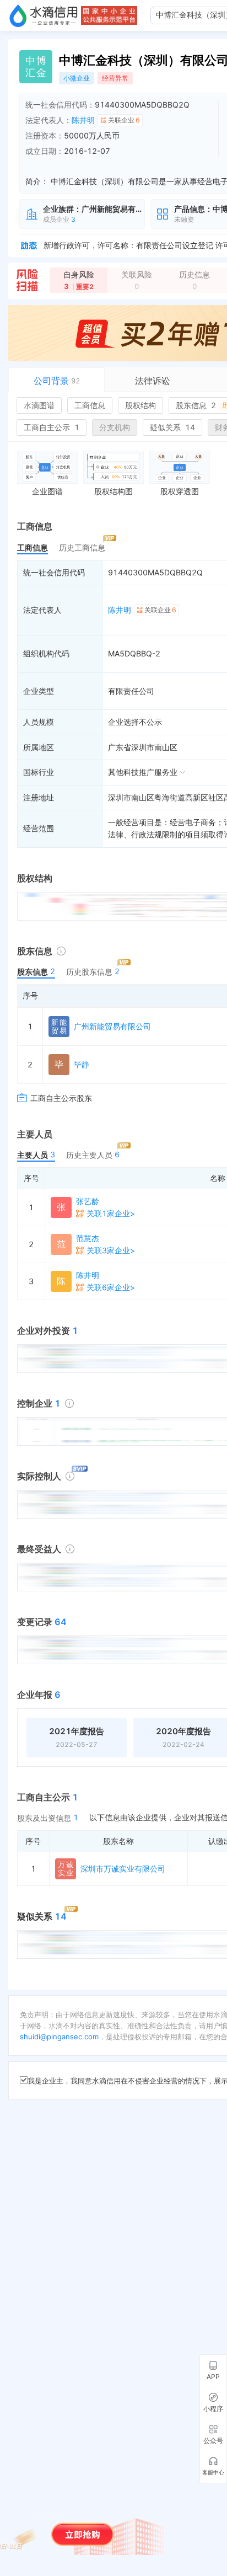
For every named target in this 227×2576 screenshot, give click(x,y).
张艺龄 (88, 1201)
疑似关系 (172, 427)
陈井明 (83, 120)
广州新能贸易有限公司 (112, 1026)
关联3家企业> (111, 1250)
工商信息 (90, 405)
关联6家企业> (111, 1287)
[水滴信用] (44, 15)
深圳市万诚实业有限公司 (123, 1869)
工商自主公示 (52, 427)
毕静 (82, 1064)
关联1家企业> (111, 1213)
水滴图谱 (39, 405)
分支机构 (115, 427)
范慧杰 (88, 1238)
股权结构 (140, 405)
